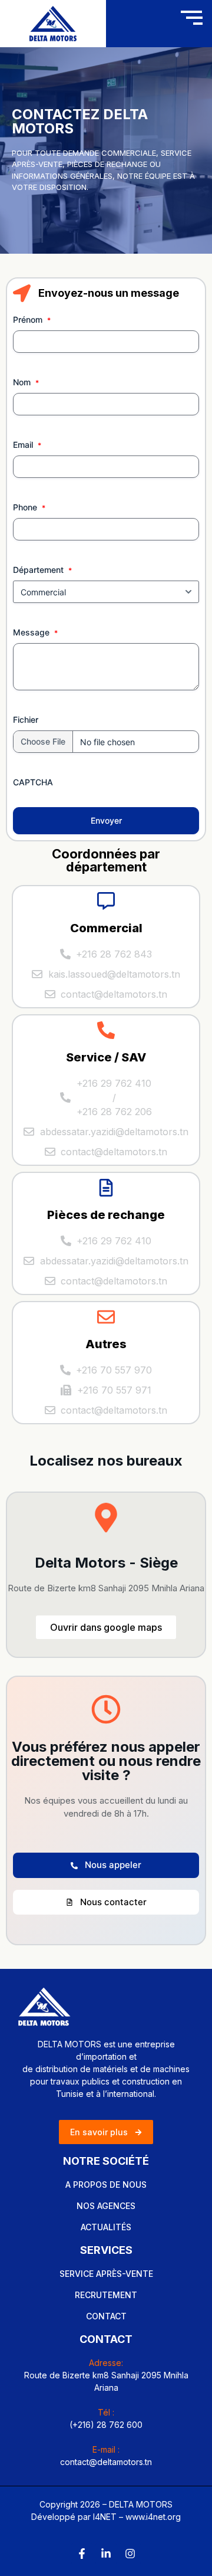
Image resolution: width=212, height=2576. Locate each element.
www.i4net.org (153, 2517)
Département (38, 570)
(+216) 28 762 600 (106, 2425)
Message (31, 632)
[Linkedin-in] (106, 2554)
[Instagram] (130, 2554)
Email (23, 445)
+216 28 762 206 (114, 1112)
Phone (25, 507)
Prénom (28, 319)
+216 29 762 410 (114, 1083)
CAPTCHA (33, 782)
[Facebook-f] (82, 2554)
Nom (22, 382)
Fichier (26, 720)
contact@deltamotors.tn (106, 2462)
